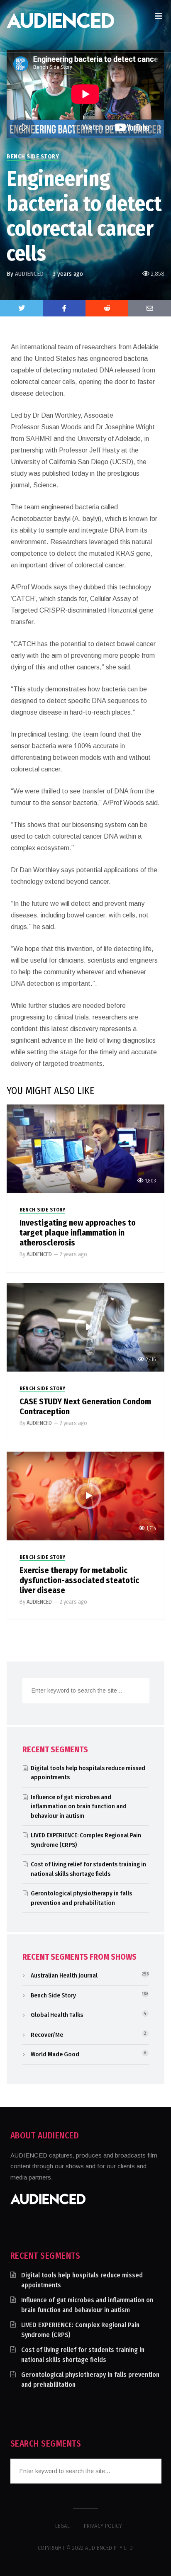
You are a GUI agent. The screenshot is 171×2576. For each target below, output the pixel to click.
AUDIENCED (29, 274)
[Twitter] (21, 308)
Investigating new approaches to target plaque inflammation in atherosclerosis (78, 1233)
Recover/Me (47, 2035)
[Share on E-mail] (150, 308)
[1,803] (85, 1148)
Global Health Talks (57, 2015)
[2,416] (85, 1327)
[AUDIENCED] (60, 26)
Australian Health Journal (64, 1975)
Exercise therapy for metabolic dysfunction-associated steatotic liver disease (79, 1580)
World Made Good (55, 2054)
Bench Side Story (33, 157)
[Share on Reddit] (107, 308)
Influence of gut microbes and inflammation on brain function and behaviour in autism (79, 1806)
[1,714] (85, 1495)
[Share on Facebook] (64, 308)
